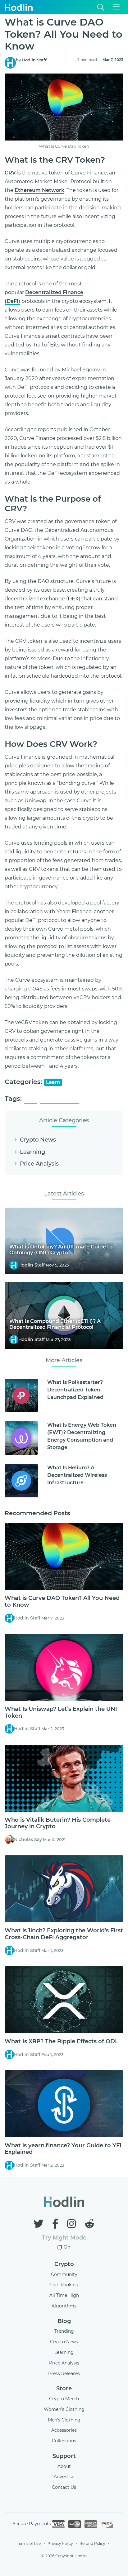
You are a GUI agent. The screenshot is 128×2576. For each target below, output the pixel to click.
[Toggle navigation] (116, 7)
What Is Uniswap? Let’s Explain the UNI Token (61, 1712)
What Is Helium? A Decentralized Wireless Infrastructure (77, 1475)
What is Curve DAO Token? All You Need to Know (62, 1601)
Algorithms (64, 2306)
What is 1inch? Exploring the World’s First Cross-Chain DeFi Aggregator (64, 1934)
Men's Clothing (64, 2420)
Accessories (64, 2430)
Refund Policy (92, 2543)
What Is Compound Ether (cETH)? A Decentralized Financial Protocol (55, 1324)
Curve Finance (60, 1099)
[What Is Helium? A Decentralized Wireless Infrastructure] (21, 1481)
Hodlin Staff (34, 60)
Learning (32, 1152)
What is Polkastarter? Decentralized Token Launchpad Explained (75, 1390)
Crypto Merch (64, 2399)
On (67, 2247)
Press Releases (64, 2373)
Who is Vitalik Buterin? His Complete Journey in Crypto (58, 1823)
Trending (64, 2331)
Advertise (64, 2477)
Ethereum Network (39, 190)
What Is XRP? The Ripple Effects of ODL (62, 2041)
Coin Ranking (64, 2285)
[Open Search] (101, 7)
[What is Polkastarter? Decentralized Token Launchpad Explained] (21, 1395)
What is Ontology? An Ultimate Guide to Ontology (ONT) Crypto (61, 1250)
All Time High (64, 2295)
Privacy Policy (60, 2543)
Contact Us (64, 2487)
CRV (10, 173)
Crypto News (38, 1140)
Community (64, 2274)
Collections (64, 2441)
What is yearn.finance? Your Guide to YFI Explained (63, 2149)
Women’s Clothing (64, 2409)
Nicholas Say (28, 1839)
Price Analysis (39, 1164)
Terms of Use (29, 2543)
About (64, 2466)
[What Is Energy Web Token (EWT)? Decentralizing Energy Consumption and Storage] (21, 1438)
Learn (53, 1082)
